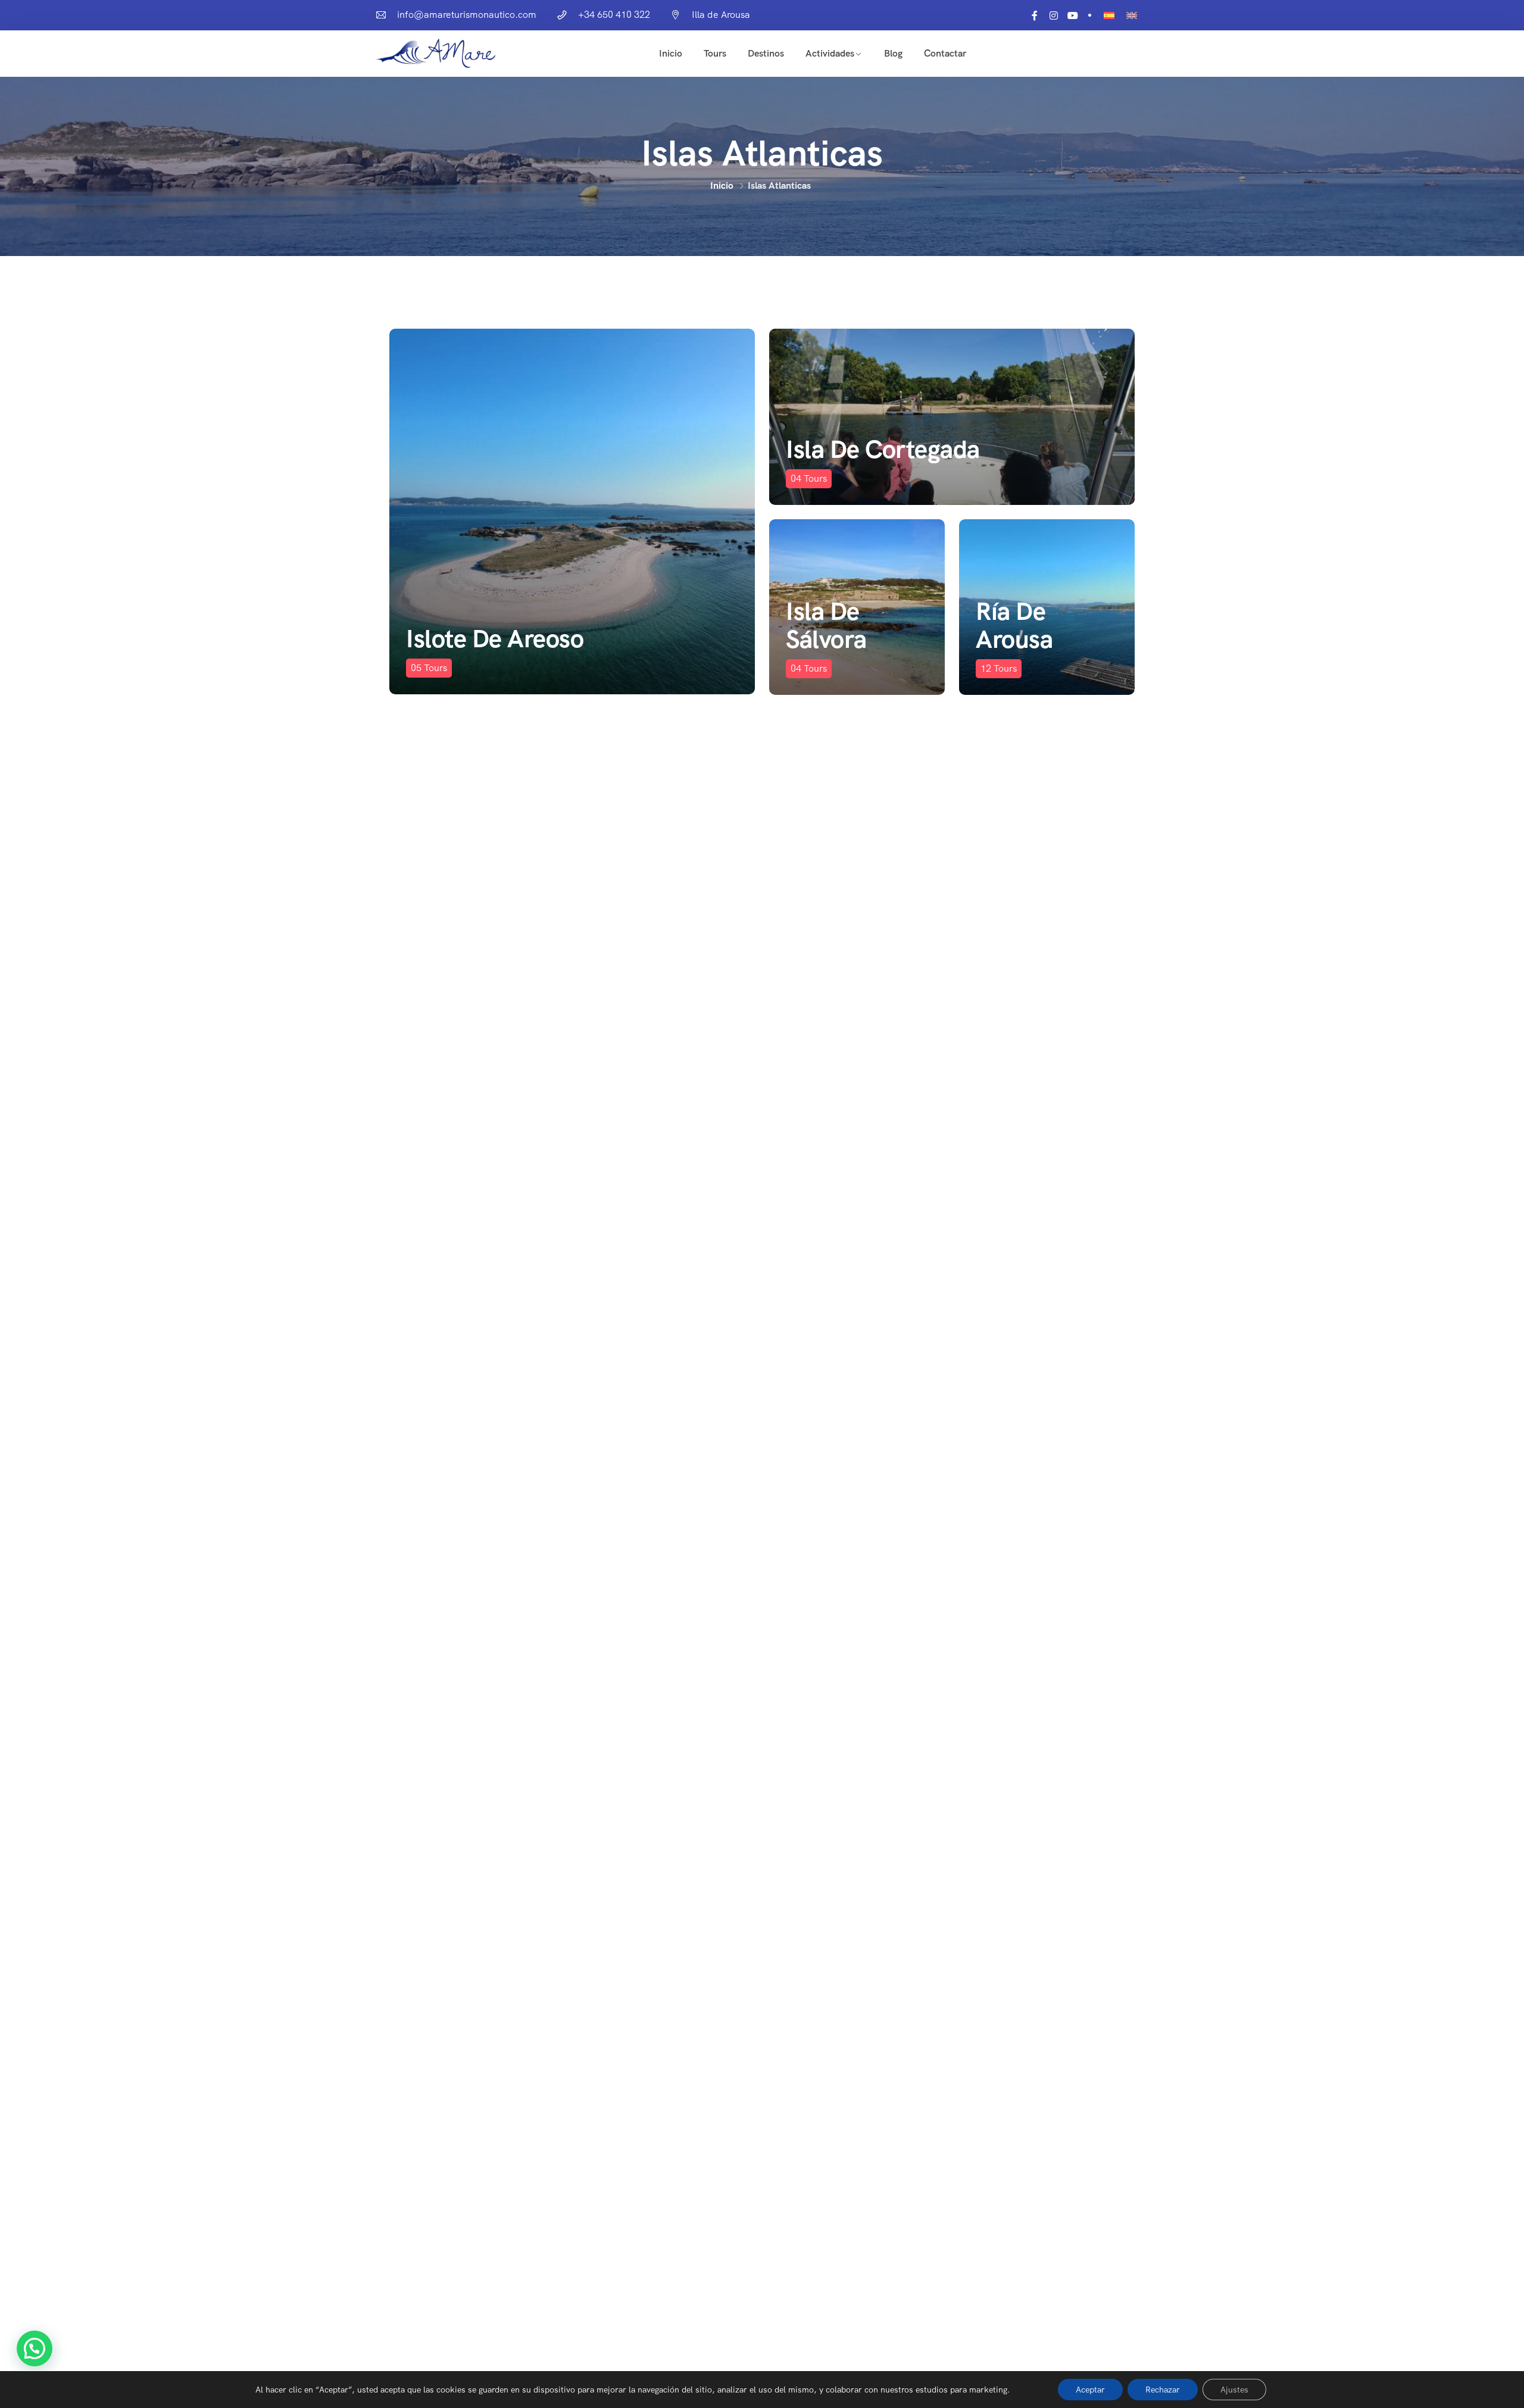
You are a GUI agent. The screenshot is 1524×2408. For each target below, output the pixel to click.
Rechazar (1163, 2390)
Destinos (766, 53)
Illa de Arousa (721, 15)
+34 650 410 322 (614, 15)
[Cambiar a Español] (1109, 15)
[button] (35, 2348)
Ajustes (1234, 2390)
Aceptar (1090, 2390)
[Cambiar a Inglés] (1132, 15)
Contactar (945, 53)
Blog (893, 53)
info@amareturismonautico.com (467, 15)
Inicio (671, 53)
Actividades (830, 53)
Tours (715, 53)
